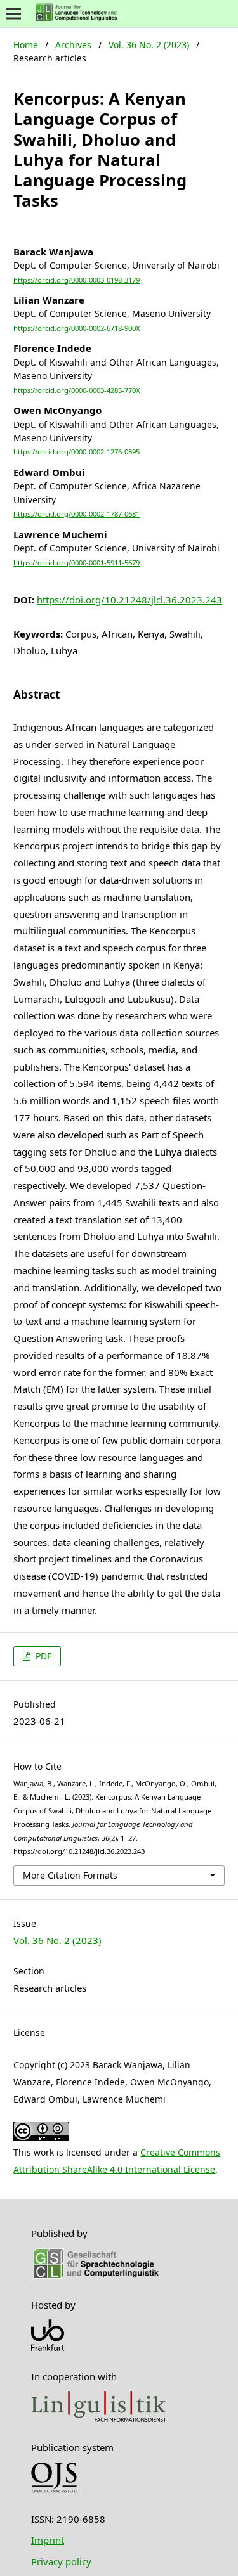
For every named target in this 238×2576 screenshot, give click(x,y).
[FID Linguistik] (99, 2418)
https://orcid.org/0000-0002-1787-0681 (76, 514)
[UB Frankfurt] (48, 2347)
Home (26, 45)
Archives (73, 45)
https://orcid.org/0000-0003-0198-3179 (76, 280)
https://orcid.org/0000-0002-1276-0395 (76, 452)
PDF (42, 1656)
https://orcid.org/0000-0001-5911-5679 (76, 563)
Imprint (48, 2540)
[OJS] (54, 2490)
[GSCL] (96, 2276)
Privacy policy (61, 2561)
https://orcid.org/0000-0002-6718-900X (77, 328)
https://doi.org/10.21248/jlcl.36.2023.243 (129, 600)
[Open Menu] (14, 14)
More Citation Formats (70, 1875)
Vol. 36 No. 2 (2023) (149, 45)
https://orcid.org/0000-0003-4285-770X (77, 390)
